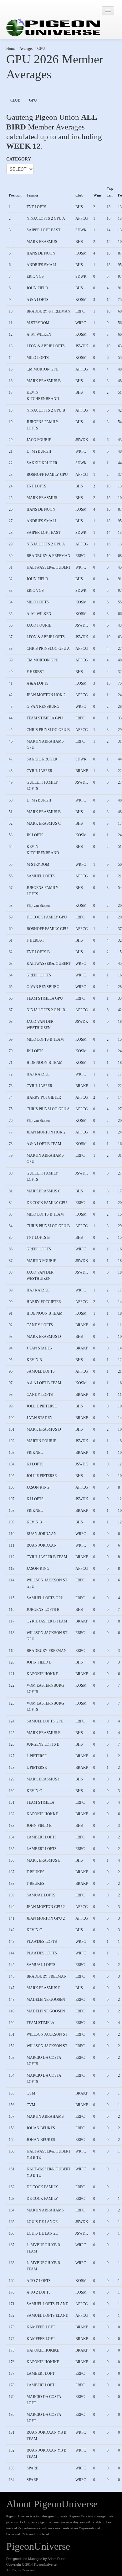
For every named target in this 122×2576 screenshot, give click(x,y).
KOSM (81, 253)
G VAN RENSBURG (43, 707)
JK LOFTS (35, 835)
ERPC (80, 311)
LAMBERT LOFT (41, 2374)
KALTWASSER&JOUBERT (48, 567)
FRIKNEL (35, 1453)
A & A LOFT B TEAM (44, 1144)
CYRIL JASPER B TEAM (47, 1557)
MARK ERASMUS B (44, 381)
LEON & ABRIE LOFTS (46, 346)
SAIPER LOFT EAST (43, 230)
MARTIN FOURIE (41, 1261)
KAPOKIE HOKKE (42, 1674)
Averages (26, 49)
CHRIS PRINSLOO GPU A (48, 649)
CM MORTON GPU (43, 369)
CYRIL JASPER (39, 771)
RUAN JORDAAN (42, 1534)
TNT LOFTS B (38, 952)
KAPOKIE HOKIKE (43, 2350)
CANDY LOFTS (40, 1325)
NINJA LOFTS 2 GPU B (46, 410)
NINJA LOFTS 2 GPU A (46, 218)
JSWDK (82, 346)
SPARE (32, 2468)
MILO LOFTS (38, 358)
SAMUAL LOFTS (41, 1895)
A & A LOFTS (38, 300)
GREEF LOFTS (39, 975)
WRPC (81, 323)
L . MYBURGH (39, 451)
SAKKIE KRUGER (42, 463)
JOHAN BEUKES (41, 2128)
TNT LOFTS (36, 207)
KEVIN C (34, 1791)
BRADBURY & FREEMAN (48, 311)
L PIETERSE (37, 1756)
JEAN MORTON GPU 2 (46, 1907)
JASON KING (38, 1487)
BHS (79, 207)
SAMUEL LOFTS (41, 876)
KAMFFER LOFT (41, 2327)
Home (11, 49)
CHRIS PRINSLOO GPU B (48, 730)
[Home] (53, 28)
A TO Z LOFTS (39, 2281)
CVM (31, 2093)
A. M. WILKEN (39, 334)
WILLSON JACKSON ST (47, 2034)
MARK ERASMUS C (44, 823)
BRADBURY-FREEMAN (47, 1651)
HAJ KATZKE (38, 1074)
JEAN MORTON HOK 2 (46, 695)
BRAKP (82, 771)
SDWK (81, 230)
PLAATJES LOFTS (42, 1942)
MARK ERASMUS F (43, 1779)
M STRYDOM (38, 323)
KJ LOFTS (35, 1464)
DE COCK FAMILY (42, 2187)
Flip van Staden (38, 906)
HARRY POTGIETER (44, 1097)
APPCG (82, 218)
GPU (41, 49)
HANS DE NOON (41, 253)
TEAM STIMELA (41, 1802)
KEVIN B (34, 1360)
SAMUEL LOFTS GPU (45, 1598)
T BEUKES (36, 1872)
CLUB (15, 100)
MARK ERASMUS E (43, 1733)
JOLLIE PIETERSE (42, 1406)
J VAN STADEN (40, 1348)
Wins (97, 195)
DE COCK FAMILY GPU (47, 917)
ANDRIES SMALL (42, 265)
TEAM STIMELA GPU (45, 718)
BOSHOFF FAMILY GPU (47, 475)
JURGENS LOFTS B (43, 1610)
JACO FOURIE (39, 440)
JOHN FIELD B (39, 1662)
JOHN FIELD (37, 288)
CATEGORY (19, 159)
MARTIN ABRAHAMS (45, 2116)
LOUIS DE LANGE (42, 2222)
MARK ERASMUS (42, 242)
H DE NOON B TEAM (45, 1063)
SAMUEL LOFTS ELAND (48, 2304)
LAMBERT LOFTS (42, 1837)
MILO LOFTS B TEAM (45, 1039)
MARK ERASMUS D (44, 1337)
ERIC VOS (35, 276)
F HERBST (35, 672)
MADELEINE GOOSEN (46, 2000)
